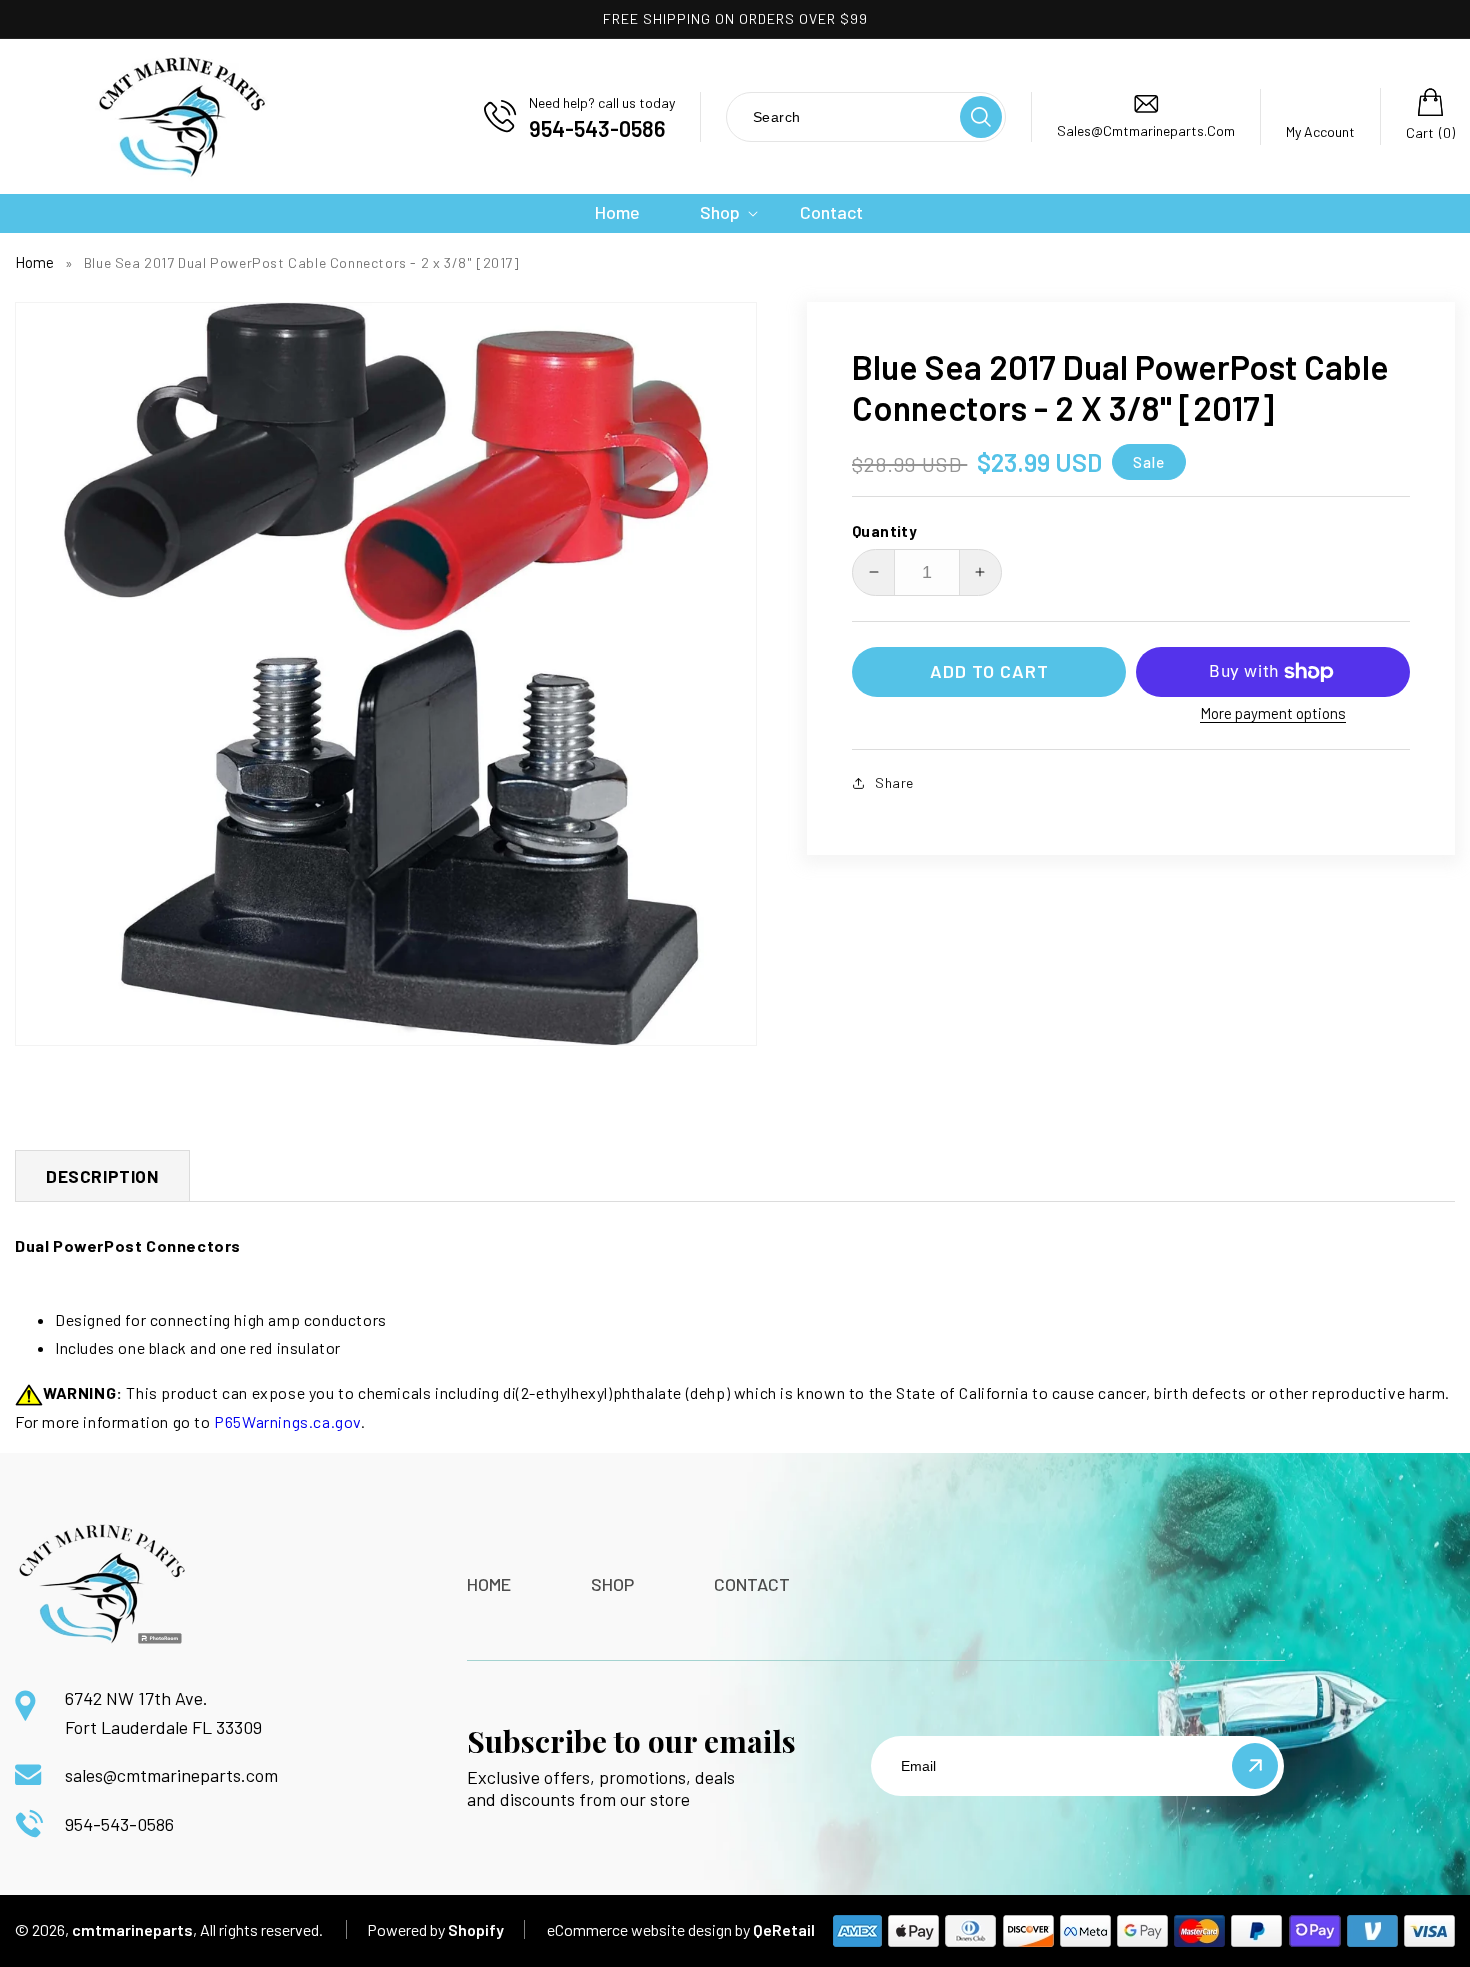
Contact (752, 1584)
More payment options (1273, 713)
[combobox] (842, 116)
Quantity (884, 531)
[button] (720, 212)
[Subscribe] (1255, 1766)
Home (34, 262)
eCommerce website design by (648, 1929)
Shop (612, 1584)
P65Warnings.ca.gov (287, 1421)
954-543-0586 (119, 1824)
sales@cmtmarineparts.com (171, 1775)
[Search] (981, 117)
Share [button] (894, 782)
